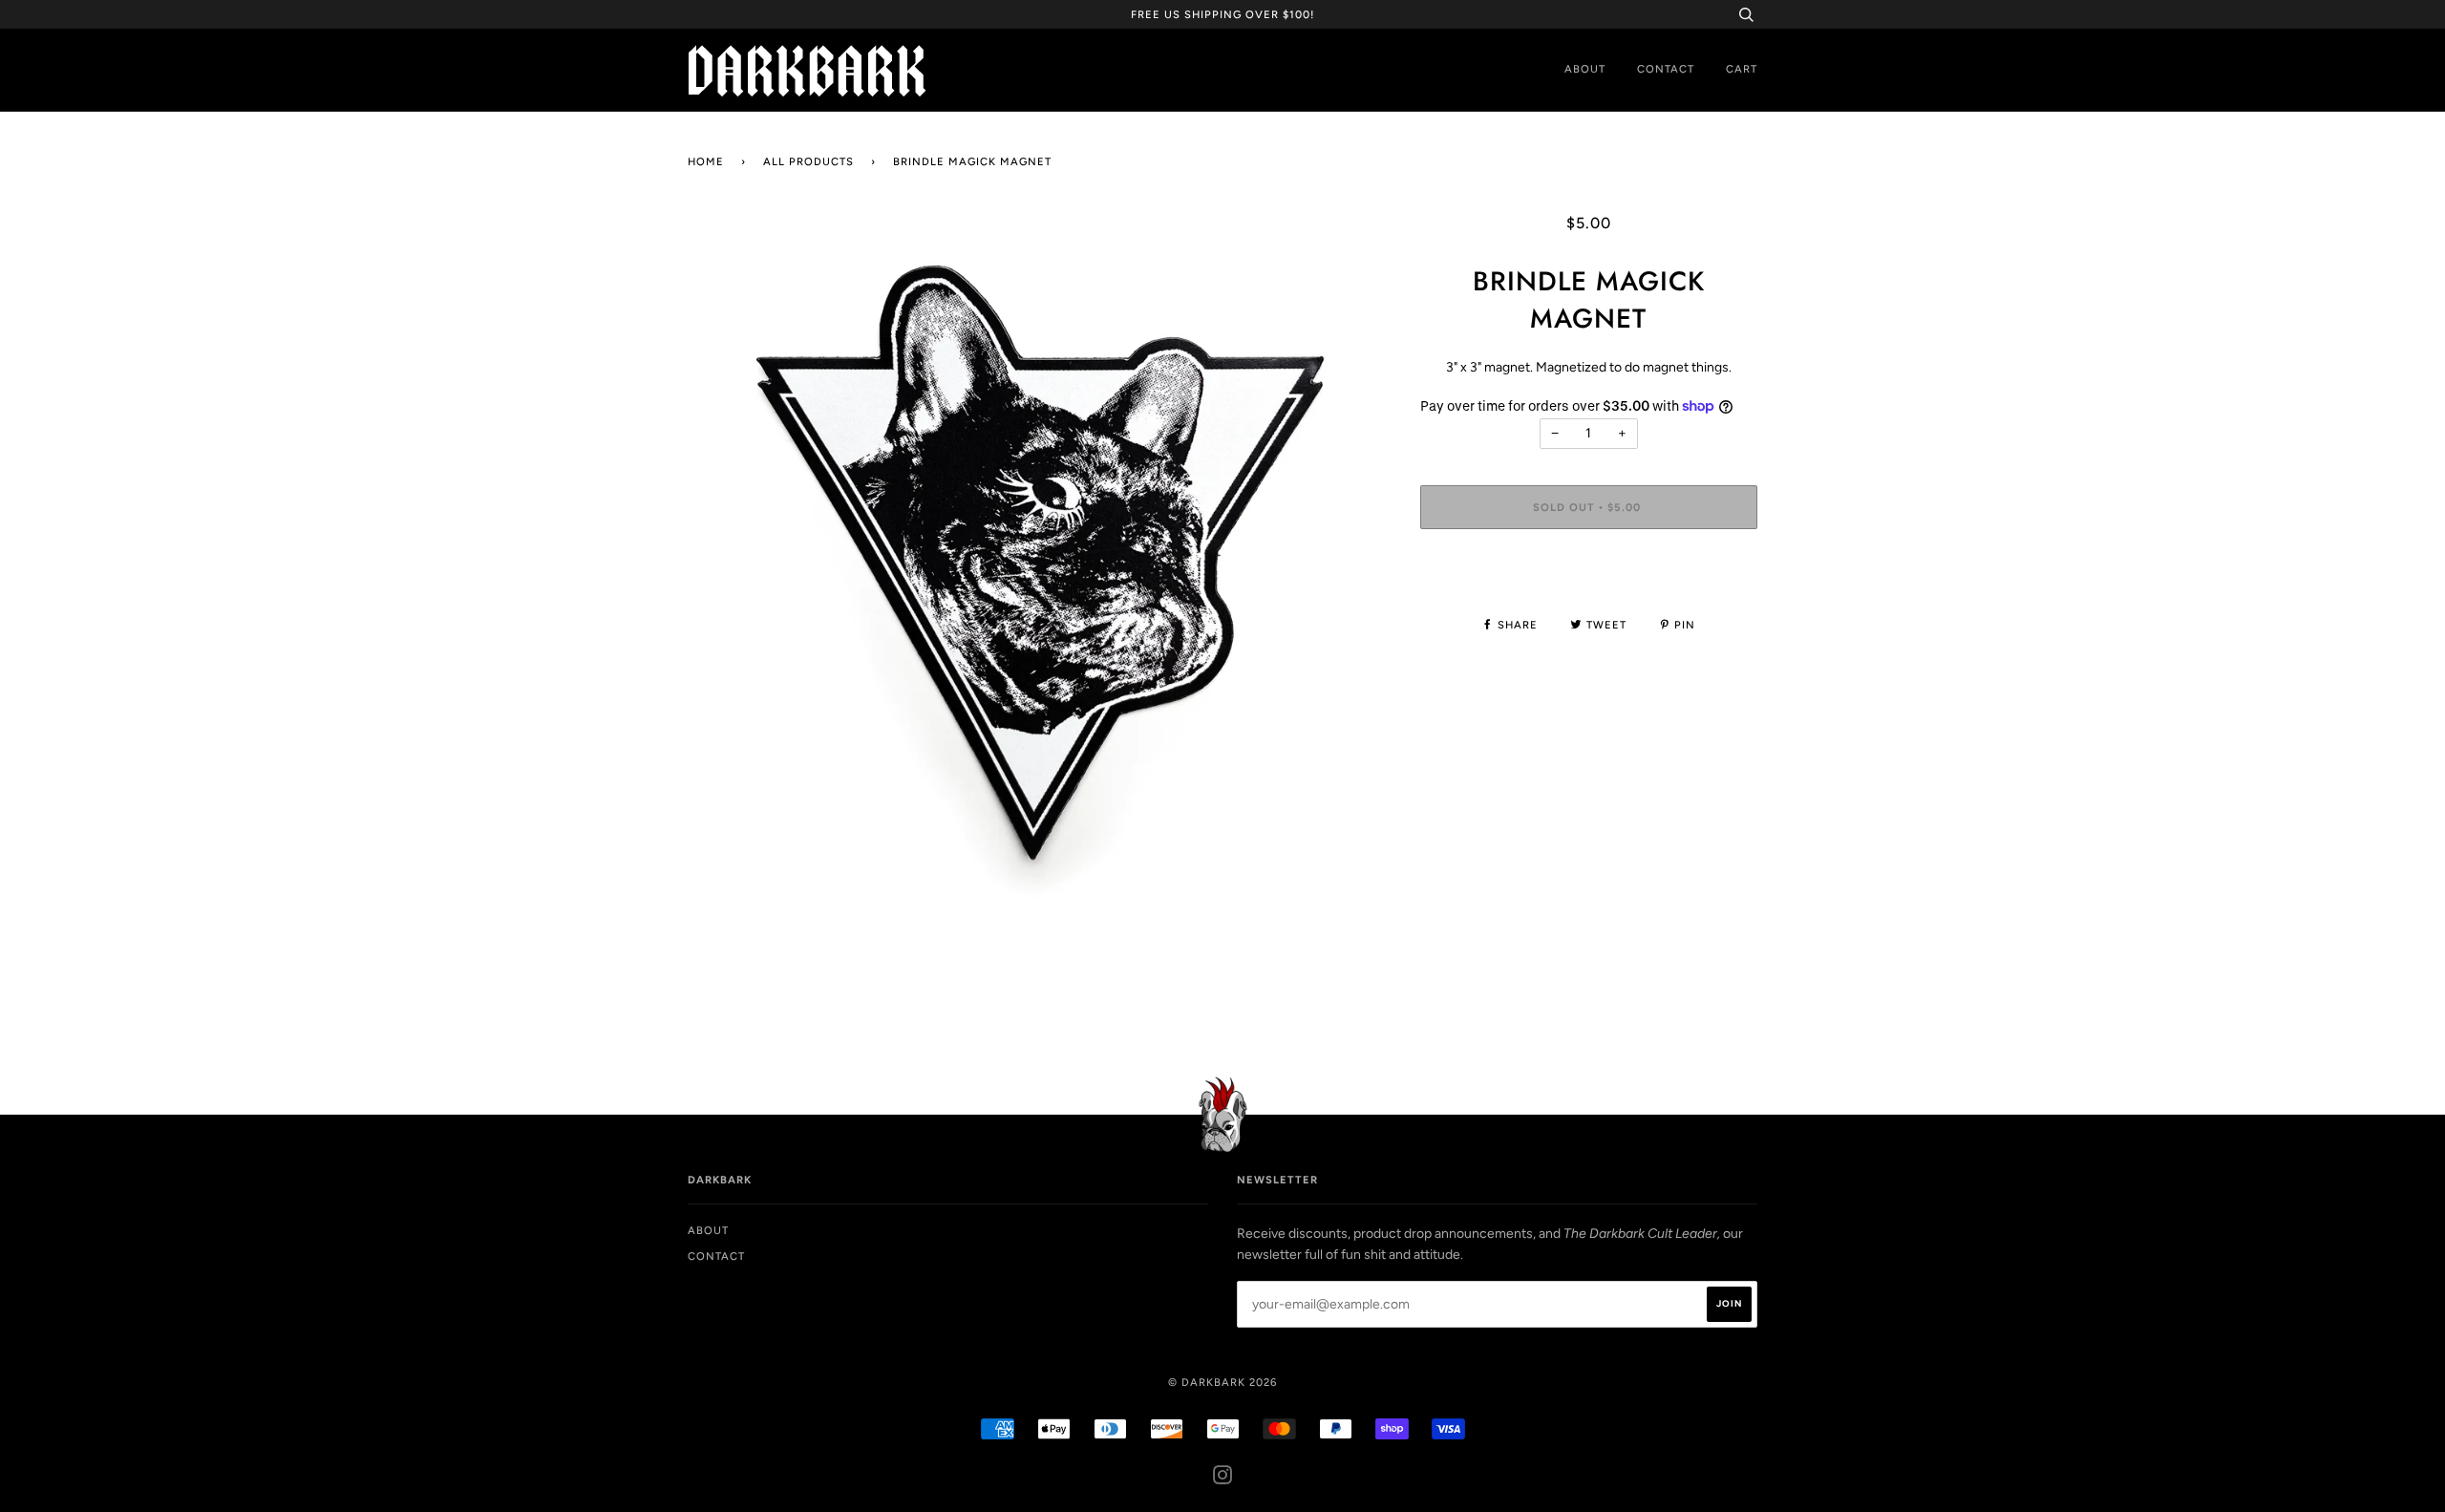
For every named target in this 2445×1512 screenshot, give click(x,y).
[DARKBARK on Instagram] (1223, 1479)
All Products (808, 161)
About (1585, 69)
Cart (1742, 69)
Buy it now (1589, 564)
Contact (1666, 69)
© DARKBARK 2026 (1222, 1382)
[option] (1040, 565)
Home (706, 161)
